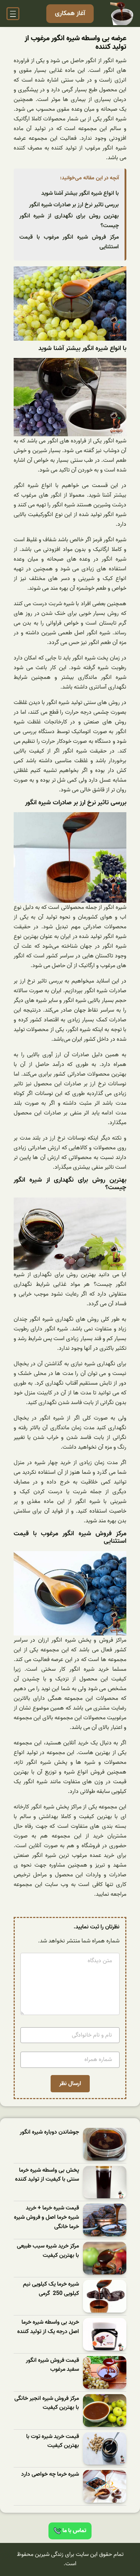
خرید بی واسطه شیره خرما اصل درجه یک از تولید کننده (48, 2327)
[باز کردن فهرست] (13, 14)
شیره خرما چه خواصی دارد (50, 2474)
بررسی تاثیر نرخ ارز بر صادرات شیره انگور (74, 205)
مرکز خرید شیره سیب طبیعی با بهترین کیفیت (48, 2251)
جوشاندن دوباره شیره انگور (49, 2132)
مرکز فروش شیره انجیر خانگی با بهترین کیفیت (47, 2403)
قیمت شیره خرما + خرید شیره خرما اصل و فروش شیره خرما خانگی (46, 2217)
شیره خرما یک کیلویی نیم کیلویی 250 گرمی (51, 2289)
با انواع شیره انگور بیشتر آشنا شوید (80, 193)
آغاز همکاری (70, 13)
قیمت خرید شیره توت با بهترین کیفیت (53, 2441)
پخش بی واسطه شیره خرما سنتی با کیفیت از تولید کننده (47, 2175)
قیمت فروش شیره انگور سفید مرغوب (52, 2365)
